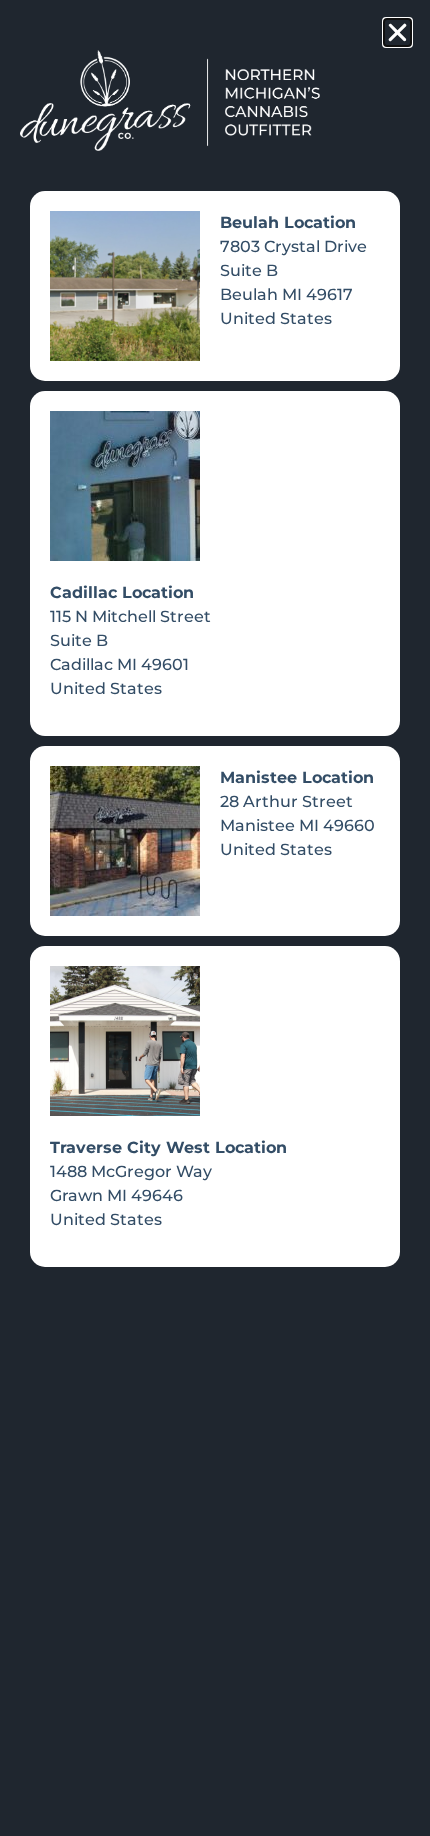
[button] (397, 32)
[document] (215, 918)
